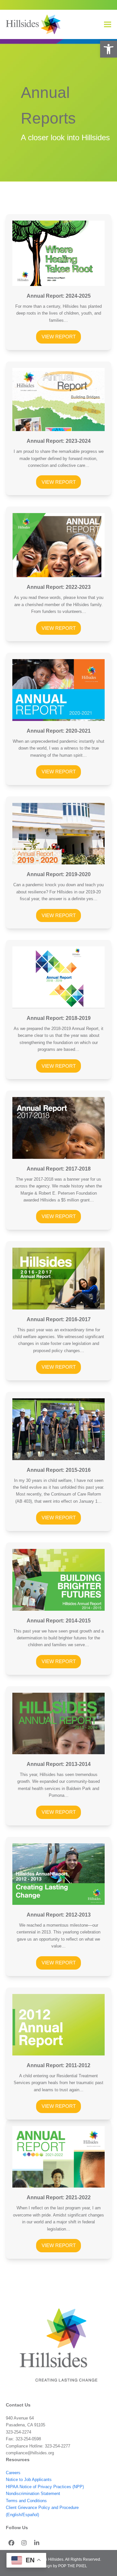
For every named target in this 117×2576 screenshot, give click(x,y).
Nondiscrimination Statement (33, 2494)
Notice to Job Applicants (29, 2480)
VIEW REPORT (59, 337)
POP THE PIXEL (73, 2566)
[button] (109, 49)
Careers (13, 2473)
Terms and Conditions (26, 2501)
